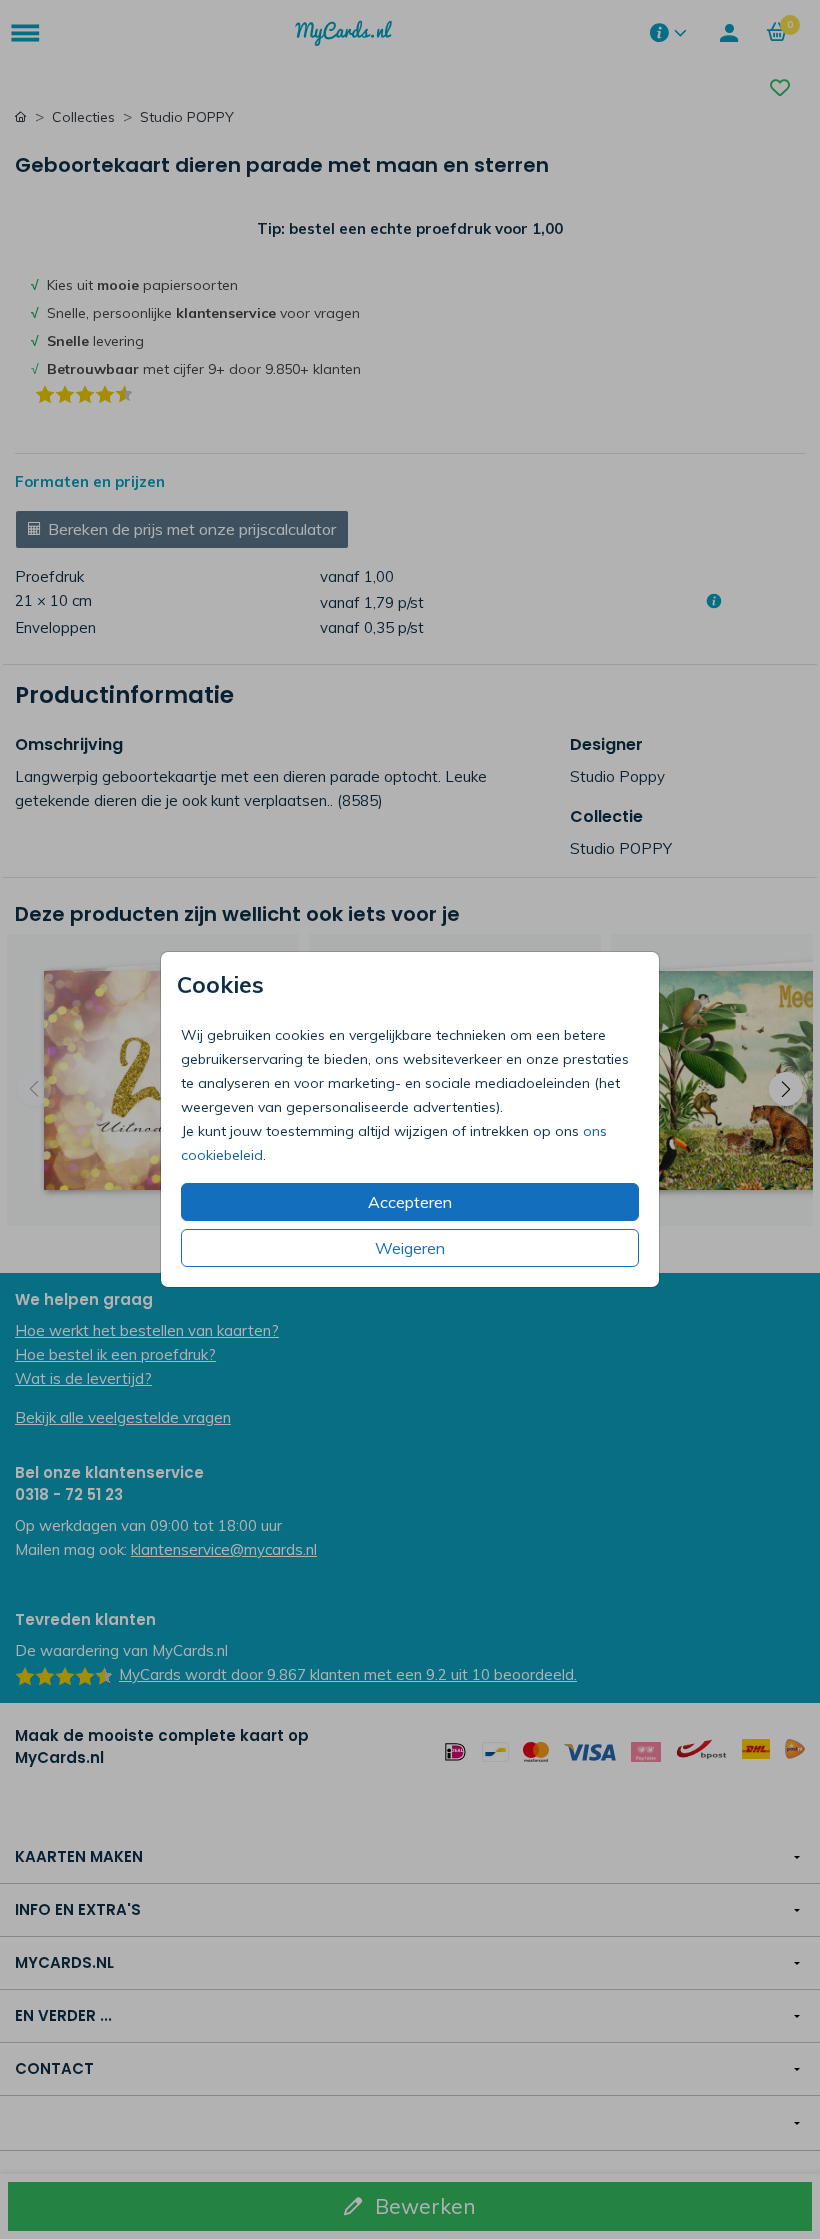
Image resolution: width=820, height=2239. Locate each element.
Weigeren (410, 1248)
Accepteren (410, 1202)
